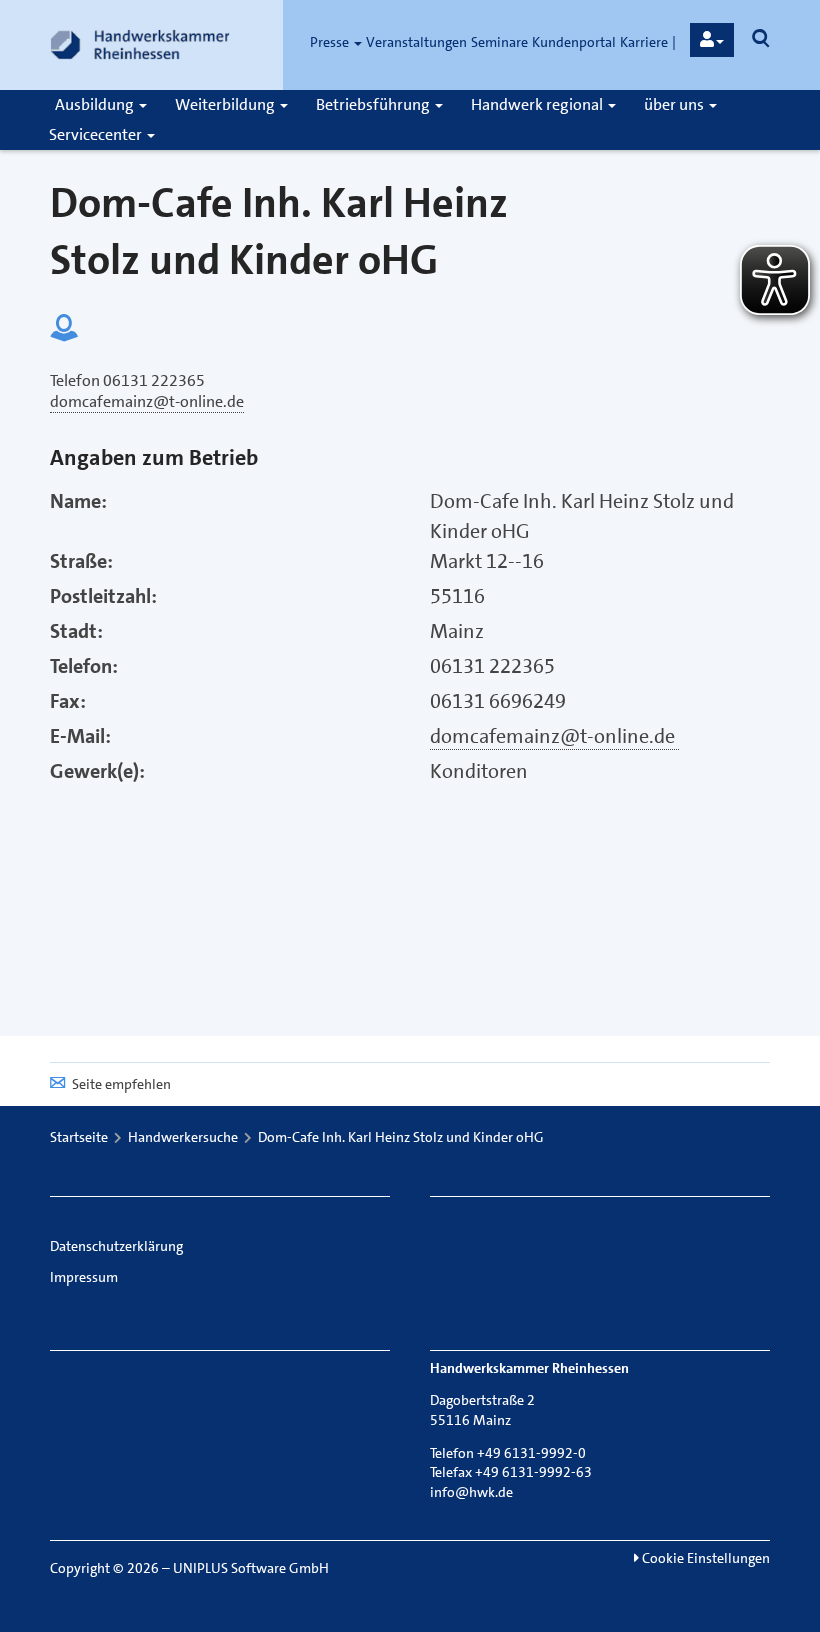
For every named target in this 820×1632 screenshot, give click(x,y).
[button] (712, 40)
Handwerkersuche (183, 1137)
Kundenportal (574, 42)
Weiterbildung (226, 104)
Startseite (79, 1137)
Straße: (81, 561)
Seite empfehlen (121, 1084)
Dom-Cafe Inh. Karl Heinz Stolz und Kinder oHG (401, 1137)
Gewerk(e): (97, 771)
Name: (78, 501)
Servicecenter (97, 134)
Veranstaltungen (416, 42)
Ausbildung (96, 104)
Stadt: (76, 631)
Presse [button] (331, 42)
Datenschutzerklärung (116, 1246)
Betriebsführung (374, 104)
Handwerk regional (538, 104)
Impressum (84, 1277)
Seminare (499, 42)
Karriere (644, 42)
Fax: (68, 701)
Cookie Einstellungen (704, 1558)
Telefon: (84, 666)
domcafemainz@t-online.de (554, 736)
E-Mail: (80, 736)
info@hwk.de (471, 1492)
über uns (675, 104)
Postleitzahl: (103, 596)
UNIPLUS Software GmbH (251, 1568)
